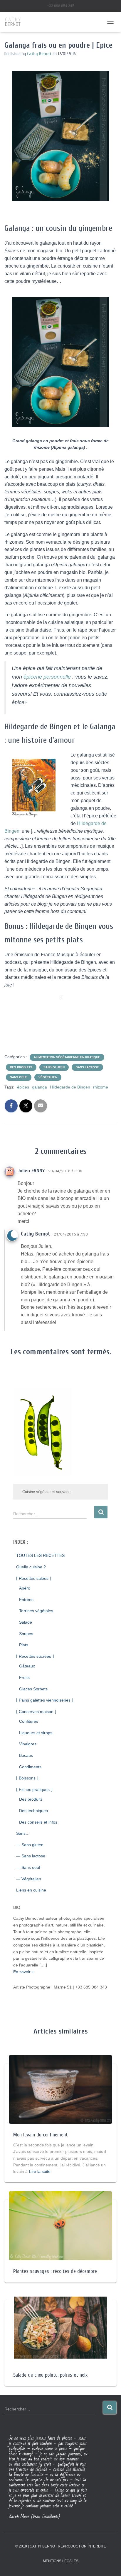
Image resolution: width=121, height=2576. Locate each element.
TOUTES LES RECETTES (40, 1555)
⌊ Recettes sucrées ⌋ (35, 1656)
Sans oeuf (19, 1077)
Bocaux (26, 1755)
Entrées (26, 1600)
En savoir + (24, 1972)
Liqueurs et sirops (36, 1733)
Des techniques (33, 1811)
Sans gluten (54, 1067)
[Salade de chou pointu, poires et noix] (60, 2327)
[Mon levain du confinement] (60, 2089)
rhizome (101, 1087)
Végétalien (48, 1077)
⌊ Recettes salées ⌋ (34, 1578)
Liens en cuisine (31, 1890)
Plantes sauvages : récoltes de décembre (55, 2271)
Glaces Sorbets (33, 1689)
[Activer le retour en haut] (109, 2564)
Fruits (24, 1677)
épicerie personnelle (47, 677)
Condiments (30, 1767)
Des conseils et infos (38, 1822)
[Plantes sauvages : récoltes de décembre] (60, 2225)
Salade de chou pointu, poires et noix (50, 2375)
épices (23, 1087)
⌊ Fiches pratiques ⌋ (34, 1789)
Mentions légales (61, 2561)
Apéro (25, 1588)
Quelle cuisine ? (31, 1567)
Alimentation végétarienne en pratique (67, 1057)
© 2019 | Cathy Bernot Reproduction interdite (61, 2546)
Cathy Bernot (36, 1234)
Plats (24, 1645)
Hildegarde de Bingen (70, 1087)
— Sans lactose (31, 1856)
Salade (26, 1622)
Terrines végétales (36, 1611)
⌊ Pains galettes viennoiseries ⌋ (45, 1700)
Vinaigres (28, 1744)
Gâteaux (27, 1666)
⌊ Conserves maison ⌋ (36, 1712)
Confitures (29, 1721)
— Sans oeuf (28, 1867)
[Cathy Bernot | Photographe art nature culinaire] (15, 22)
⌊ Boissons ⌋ (27, 1778)
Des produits (21, 1067)
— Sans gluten (30, 1845)
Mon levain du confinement (41, 2135)
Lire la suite (40, 2171)
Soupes (26, 1634)
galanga (40, 1087)
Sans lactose (87, 1067)
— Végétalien (29, 1879)
